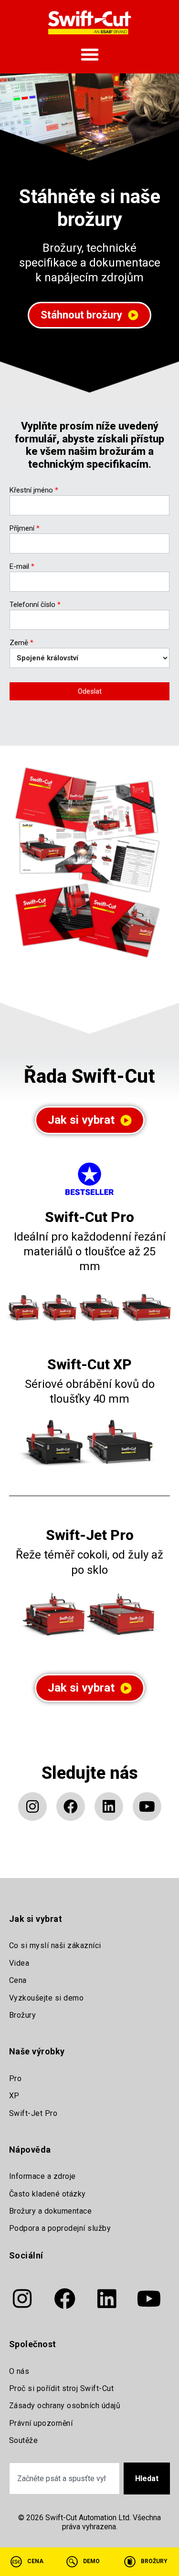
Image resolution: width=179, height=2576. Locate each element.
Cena (18, 1980)
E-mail (22, 567)
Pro (16, 2078)
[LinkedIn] (109, 1806)
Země (21, 643)
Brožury (23, 2015)
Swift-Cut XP (89, 1364)
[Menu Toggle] (90, 54)
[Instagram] (32, 1806)
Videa (19, 1963)
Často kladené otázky (47, 2194)
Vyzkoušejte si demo (47, 1998)
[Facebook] (71, 1806)
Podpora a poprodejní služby (60, 2228)
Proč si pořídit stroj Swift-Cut (62, 2388)
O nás (19, 2371)
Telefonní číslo (35, 605)
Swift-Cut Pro (89, 1217)
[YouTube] (147, 1806)
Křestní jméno (34, 491)
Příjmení (25, 529)
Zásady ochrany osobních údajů (65, 2406)
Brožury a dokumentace (51, 2211)
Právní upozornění (41, 2423)
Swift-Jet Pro (90, 1535)
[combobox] (65, 2479)
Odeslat (90, 691)
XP (14, 2096)
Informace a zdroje (42, 2176)
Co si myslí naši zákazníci (55, 1945)
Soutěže (24, 2440)
